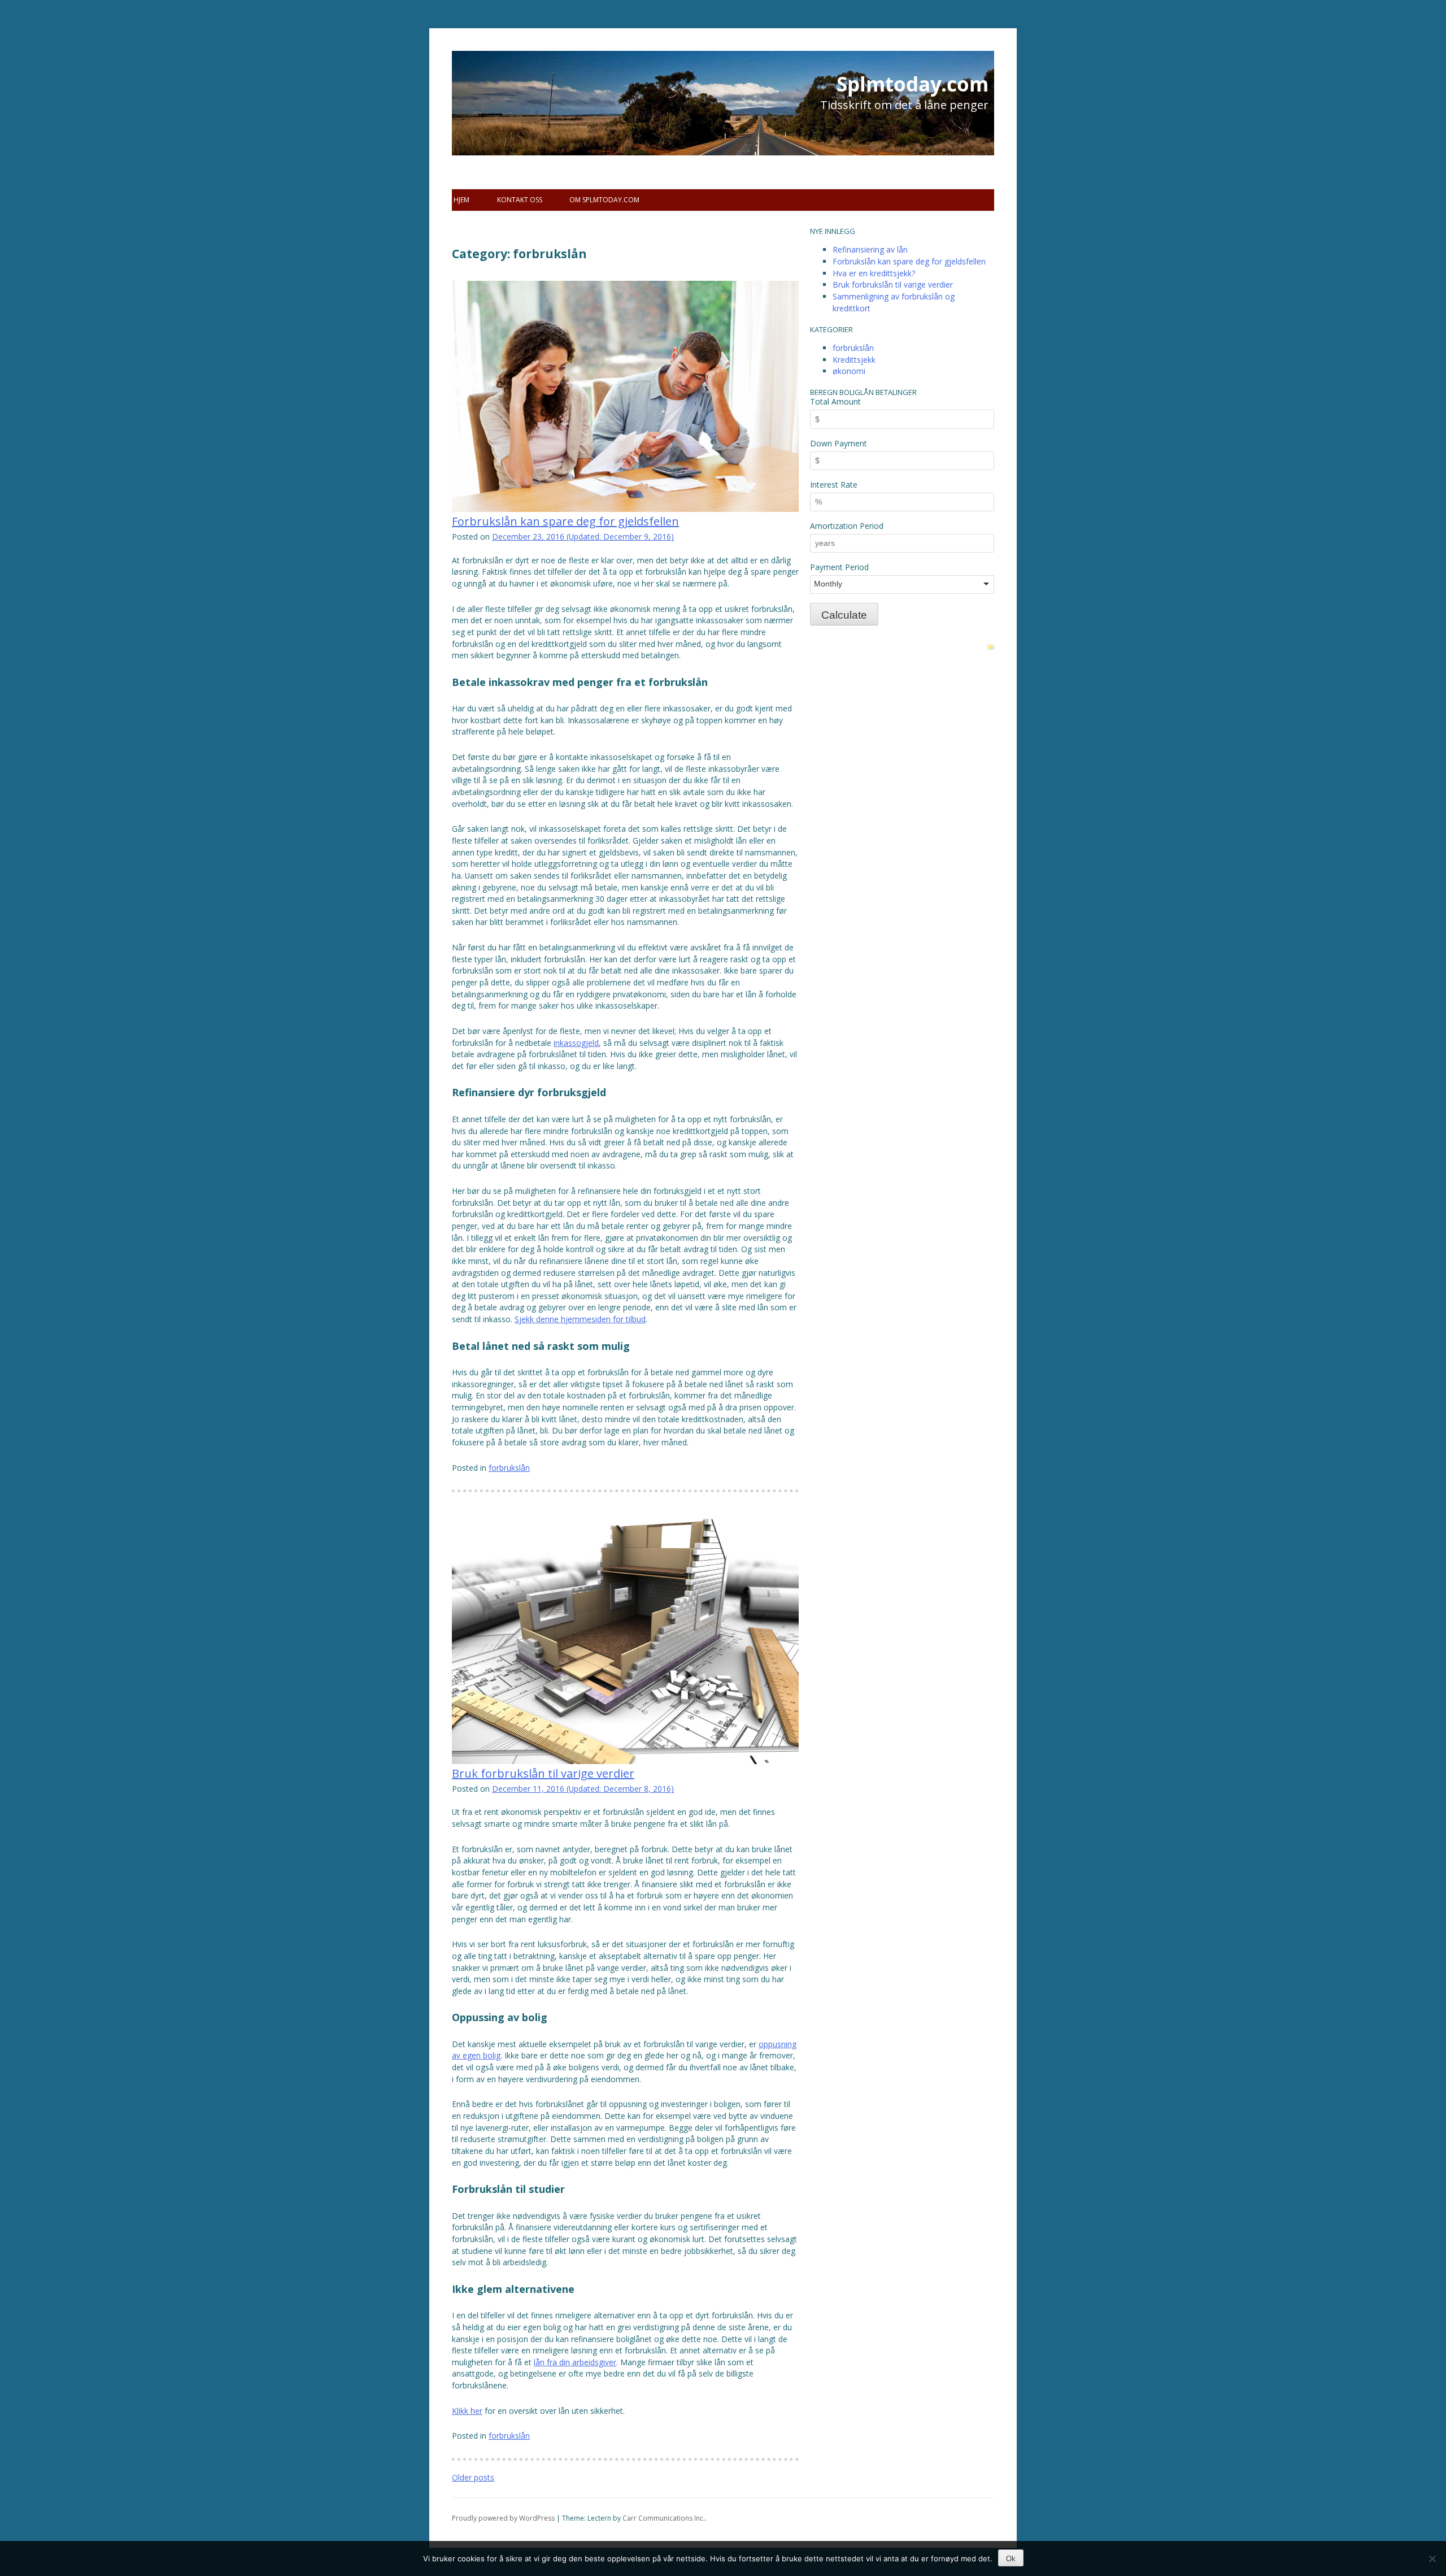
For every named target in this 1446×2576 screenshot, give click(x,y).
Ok (1011, 2559)
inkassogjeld (576, 1043)
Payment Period (839, 567)
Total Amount (835, 401)
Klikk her (467, 2411)
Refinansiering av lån (870, 249)
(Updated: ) (583, 537)
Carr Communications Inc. (664, 2518)
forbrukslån (509, 1468)
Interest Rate (834, 485)
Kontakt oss (520, 200)
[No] (1432, 2558)
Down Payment (839, 443)
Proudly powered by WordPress (503, 2518)
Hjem (461, 200)
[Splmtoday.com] (520, 124)
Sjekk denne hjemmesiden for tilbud (580, 1319)
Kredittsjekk (854, 360)
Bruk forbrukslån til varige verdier (543, 1773)
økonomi (849, 371)
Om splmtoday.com (604, 200)
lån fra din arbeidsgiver (575, 2362)
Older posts (473, 2477)
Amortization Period (847, 526)
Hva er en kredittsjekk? (874, 273)
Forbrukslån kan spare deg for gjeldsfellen (565, 521)
